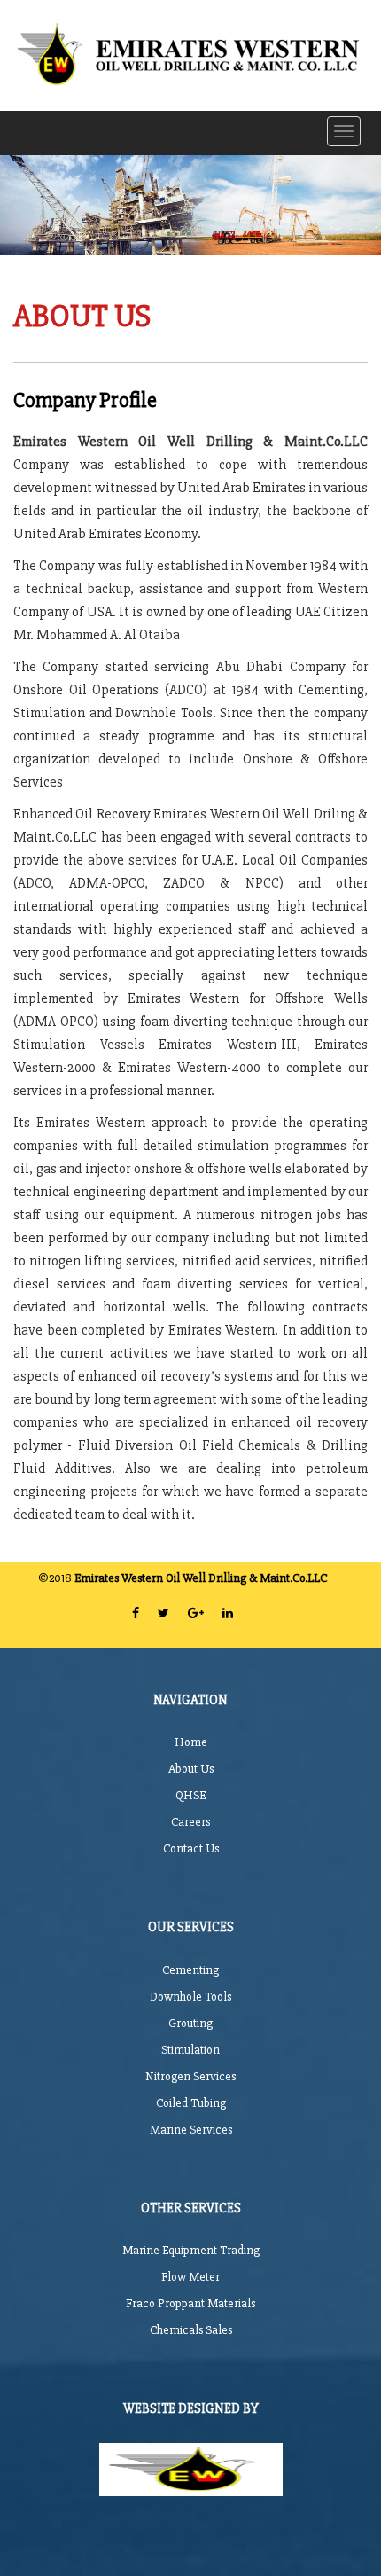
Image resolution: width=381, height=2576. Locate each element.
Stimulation (190, 2050)
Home (191, 1742)
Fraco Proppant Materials (190, 2303)
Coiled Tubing (191, 2103)
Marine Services (191, 2130)
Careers (190, 1822)
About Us (191, 1769)
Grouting (190, 2023)
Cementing (190, 1970)
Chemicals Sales (191, 2330)
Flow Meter (190, 2277)
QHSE (190, 1795)
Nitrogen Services (190, 2076)
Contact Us (191, 1848)
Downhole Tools (190, 1997)
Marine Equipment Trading (191, 2250)
